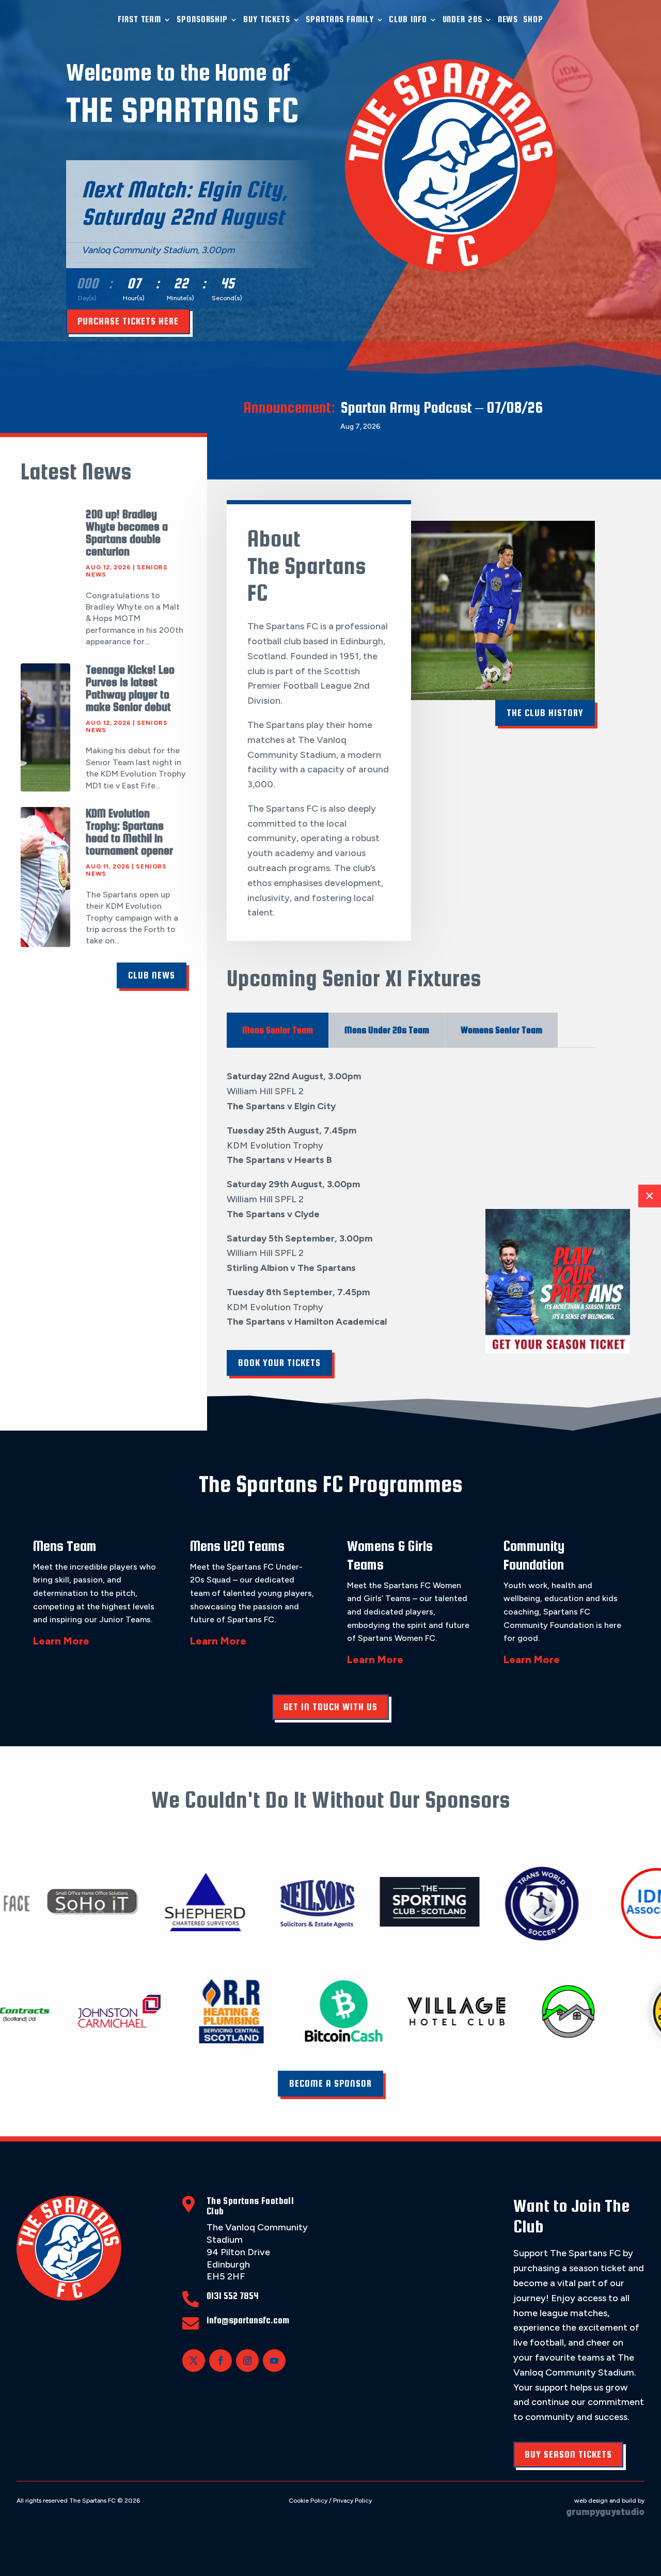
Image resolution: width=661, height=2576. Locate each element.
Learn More (61, 1641)
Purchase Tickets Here (128, 321)
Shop (533, 19)
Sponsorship (202, 19)
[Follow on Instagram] (247, 2361)
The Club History (545, 713)
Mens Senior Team (278, 1030)
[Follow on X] (194, 2361)
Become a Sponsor (330, 2083)
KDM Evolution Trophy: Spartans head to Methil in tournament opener (129, 832)
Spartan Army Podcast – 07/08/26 (442, 407)
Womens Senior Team (501, 1030)
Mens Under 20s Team (387, 1030)
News (508, 19)
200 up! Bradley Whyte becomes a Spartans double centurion (127, 533)
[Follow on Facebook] (221, 2361)
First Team (139, 19)
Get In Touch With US (330, 1707)
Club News (152, 975)
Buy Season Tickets (568, 2454)
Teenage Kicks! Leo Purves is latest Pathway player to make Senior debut (130, 688)
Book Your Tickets (279, 1363)
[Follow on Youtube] (274, 2361)
